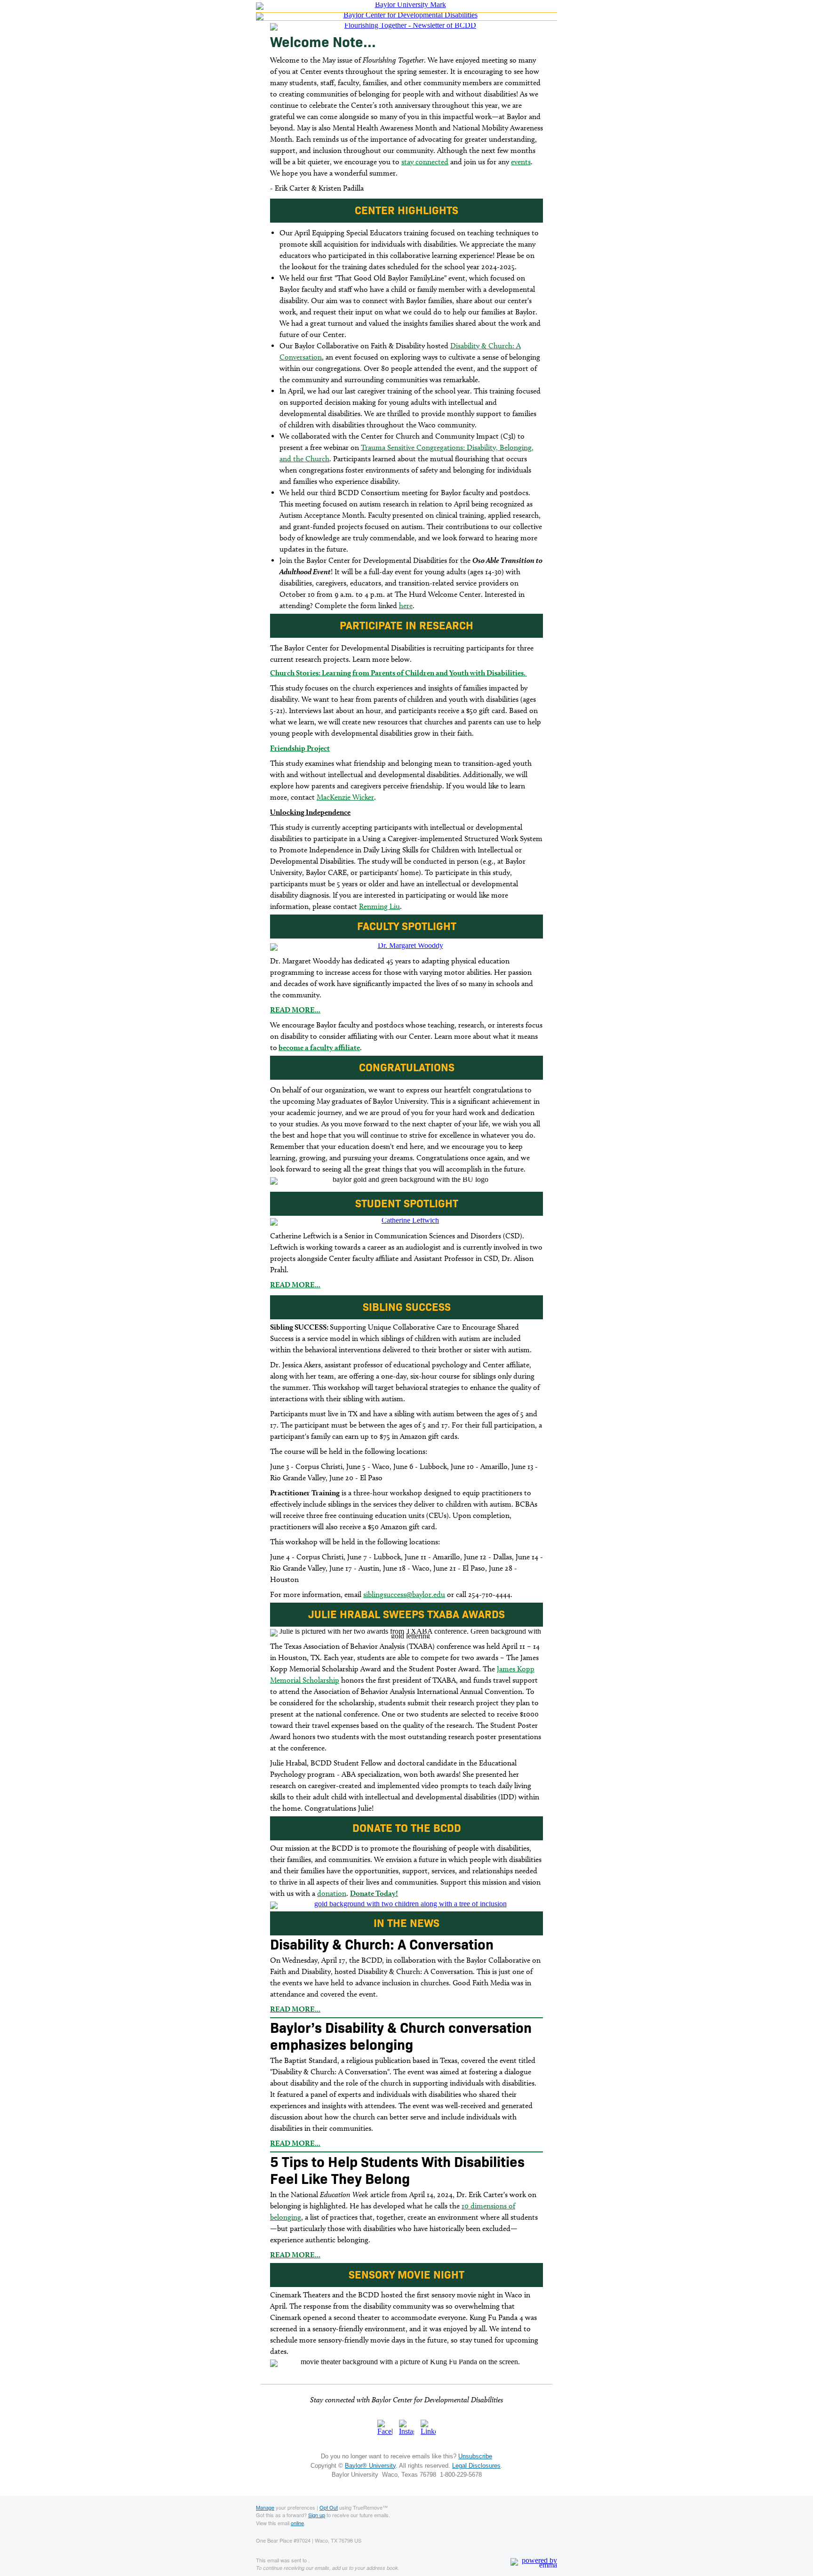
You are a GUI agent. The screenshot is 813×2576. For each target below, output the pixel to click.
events (521, 162)
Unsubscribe (475, 2456)
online (297, 2523)
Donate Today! (374, 1893)
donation (332, 1893)
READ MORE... (295, 1010)
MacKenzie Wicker (345, 797)
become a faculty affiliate (319, 1047)
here (406, 606)
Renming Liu (379, 906)
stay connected (425, 162)
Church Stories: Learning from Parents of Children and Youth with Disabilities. (399, 673)
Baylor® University (370, 2466)
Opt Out (329, 2507)
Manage (265, 2507)
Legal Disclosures (476, 2466)
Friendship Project (300, 748)
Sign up (317, 2515)
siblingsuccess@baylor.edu (404, 1594)
